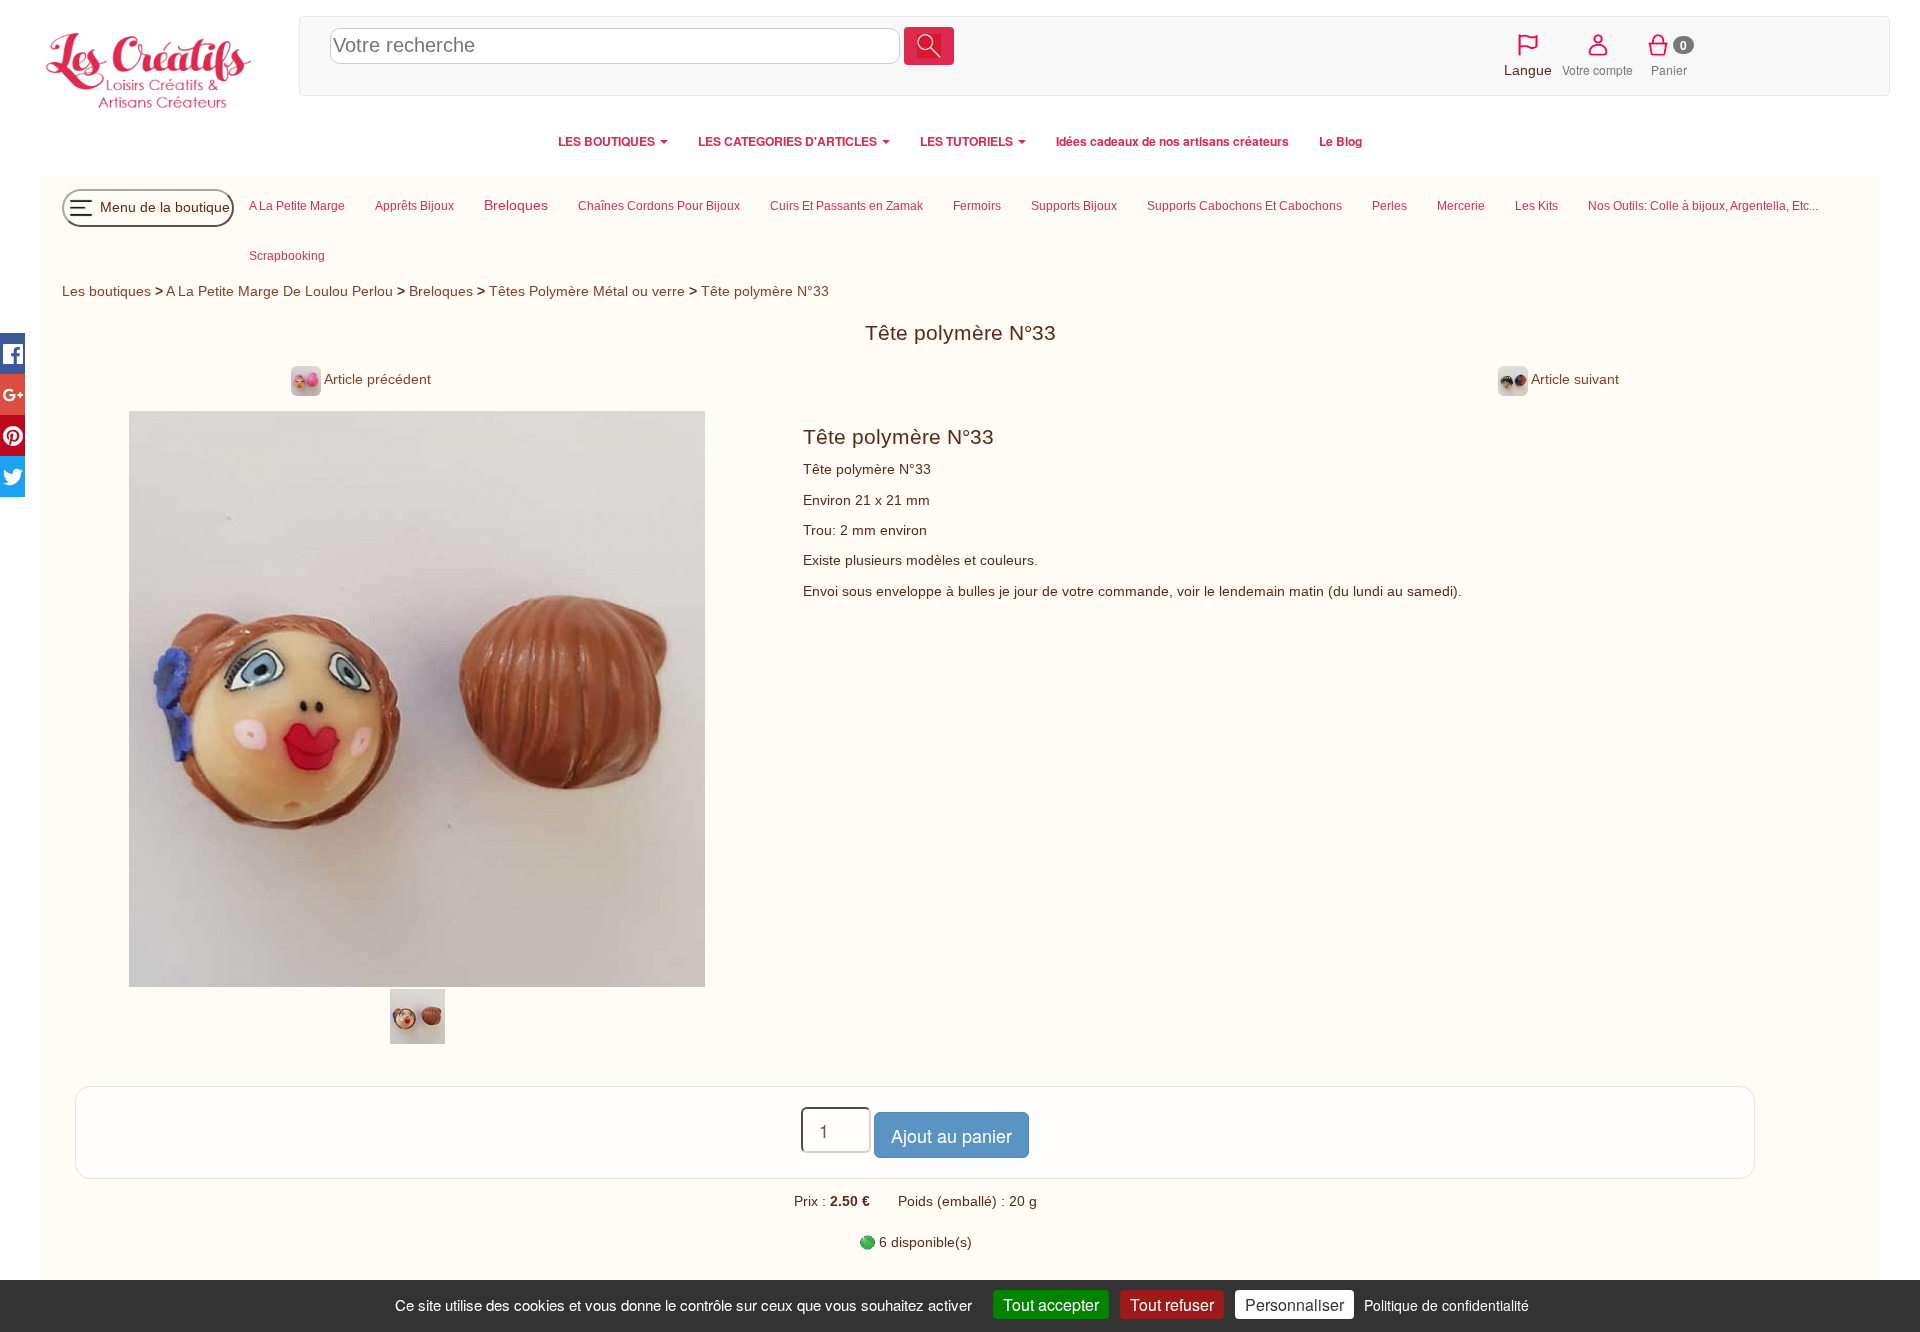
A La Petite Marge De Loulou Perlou (279, 291)
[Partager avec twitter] (12, 476)
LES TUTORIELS (968, 141)
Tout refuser (1172, 1304)
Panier (1669, 57)
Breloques (441, 291)
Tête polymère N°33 (765, 291)
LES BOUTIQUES (608, 141)
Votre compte (1597, 69)
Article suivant (1573, 379)
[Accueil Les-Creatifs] (164, 66)
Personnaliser (1294, 1304)
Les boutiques (106, 291)
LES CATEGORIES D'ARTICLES (789, 141)
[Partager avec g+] (12, 394)
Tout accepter (1051, 1304)
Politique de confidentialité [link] (1446, 1305)
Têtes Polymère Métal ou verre (587, 291)
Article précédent (376, 379)
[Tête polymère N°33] (417, 1015)
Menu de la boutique (163, 206)
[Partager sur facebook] (12, 353)
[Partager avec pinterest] (12, 435)
